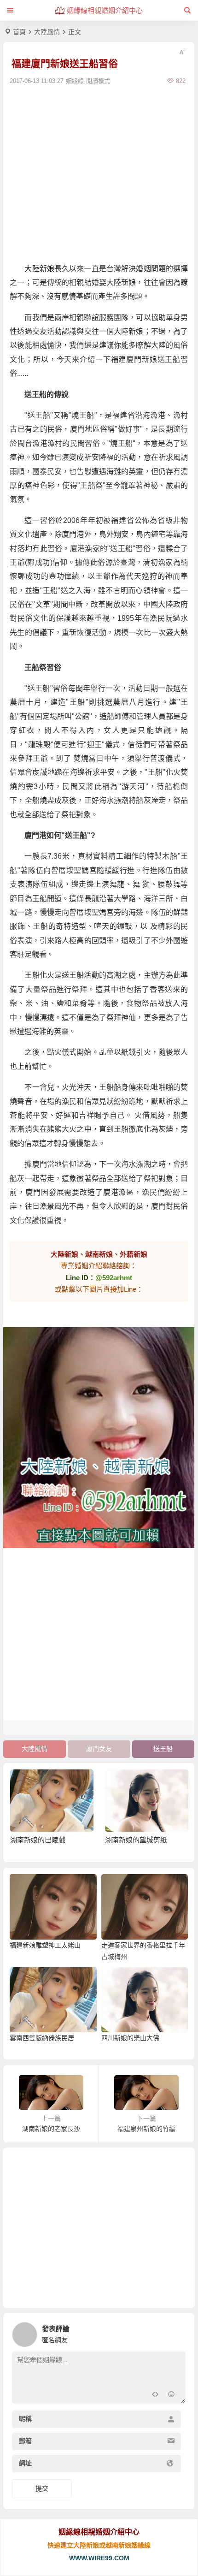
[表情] (171, 2395)
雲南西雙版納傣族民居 (42, 2038)
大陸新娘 (39, 269)
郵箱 (25, 2441)
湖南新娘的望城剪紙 (136, 1840)
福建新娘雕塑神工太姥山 (45, 1945)
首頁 (19, 32)
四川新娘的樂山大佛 (130, 2038)
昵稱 (25, 2419)
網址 (25, 2463)
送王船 (163, 1749)
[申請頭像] (176, 2332)
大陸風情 (47, 32)
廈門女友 (99, 1749)
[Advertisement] (99, 173)
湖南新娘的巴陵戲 (38, 1840)
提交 (42, 2488)
